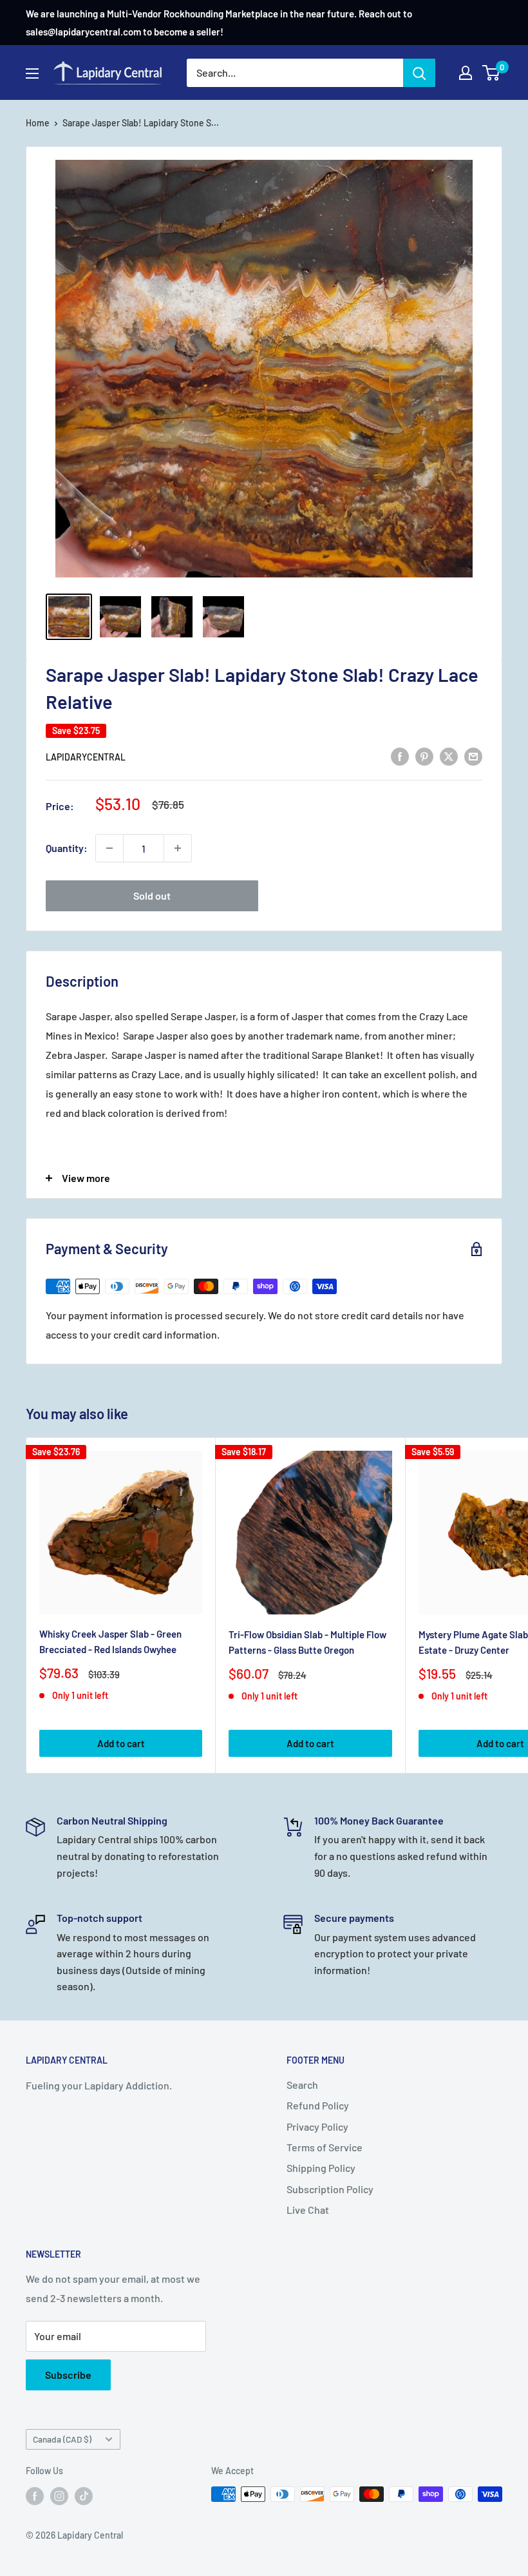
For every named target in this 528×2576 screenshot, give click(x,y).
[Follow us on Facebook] (35, 2495)
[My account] (466, 73)
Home (38, 123)
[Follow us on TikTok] (84, 2495)
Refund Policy (318, 2105)
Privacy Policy (317, 2126)
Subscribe (68, 2375)
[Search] (419, 73)
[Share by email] (473, 756)
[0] (492, 73)
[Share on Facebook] (400, 756)
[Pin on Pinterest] (424, 756)
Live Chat (308, 2210)
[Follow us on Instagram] (59, 2495)
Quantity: (67, 848)
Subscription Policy (330, 2189)
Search (302, 2085)
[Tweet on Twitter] (449, 756)
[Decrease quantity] (109, 848)
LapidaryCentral (86, 757)
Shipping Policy (321, 2168)
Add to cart (121, 1743)
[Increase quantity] (178, 848)
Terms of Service (325, 2147)
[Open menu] (32, 73)
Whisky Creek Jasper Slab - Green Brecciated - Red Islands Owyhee (110, 1641)
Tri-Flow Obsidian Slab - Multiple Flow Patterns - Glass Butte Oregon (307, 1642)
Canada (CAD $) (62, 2439)
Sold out (152, 896)
